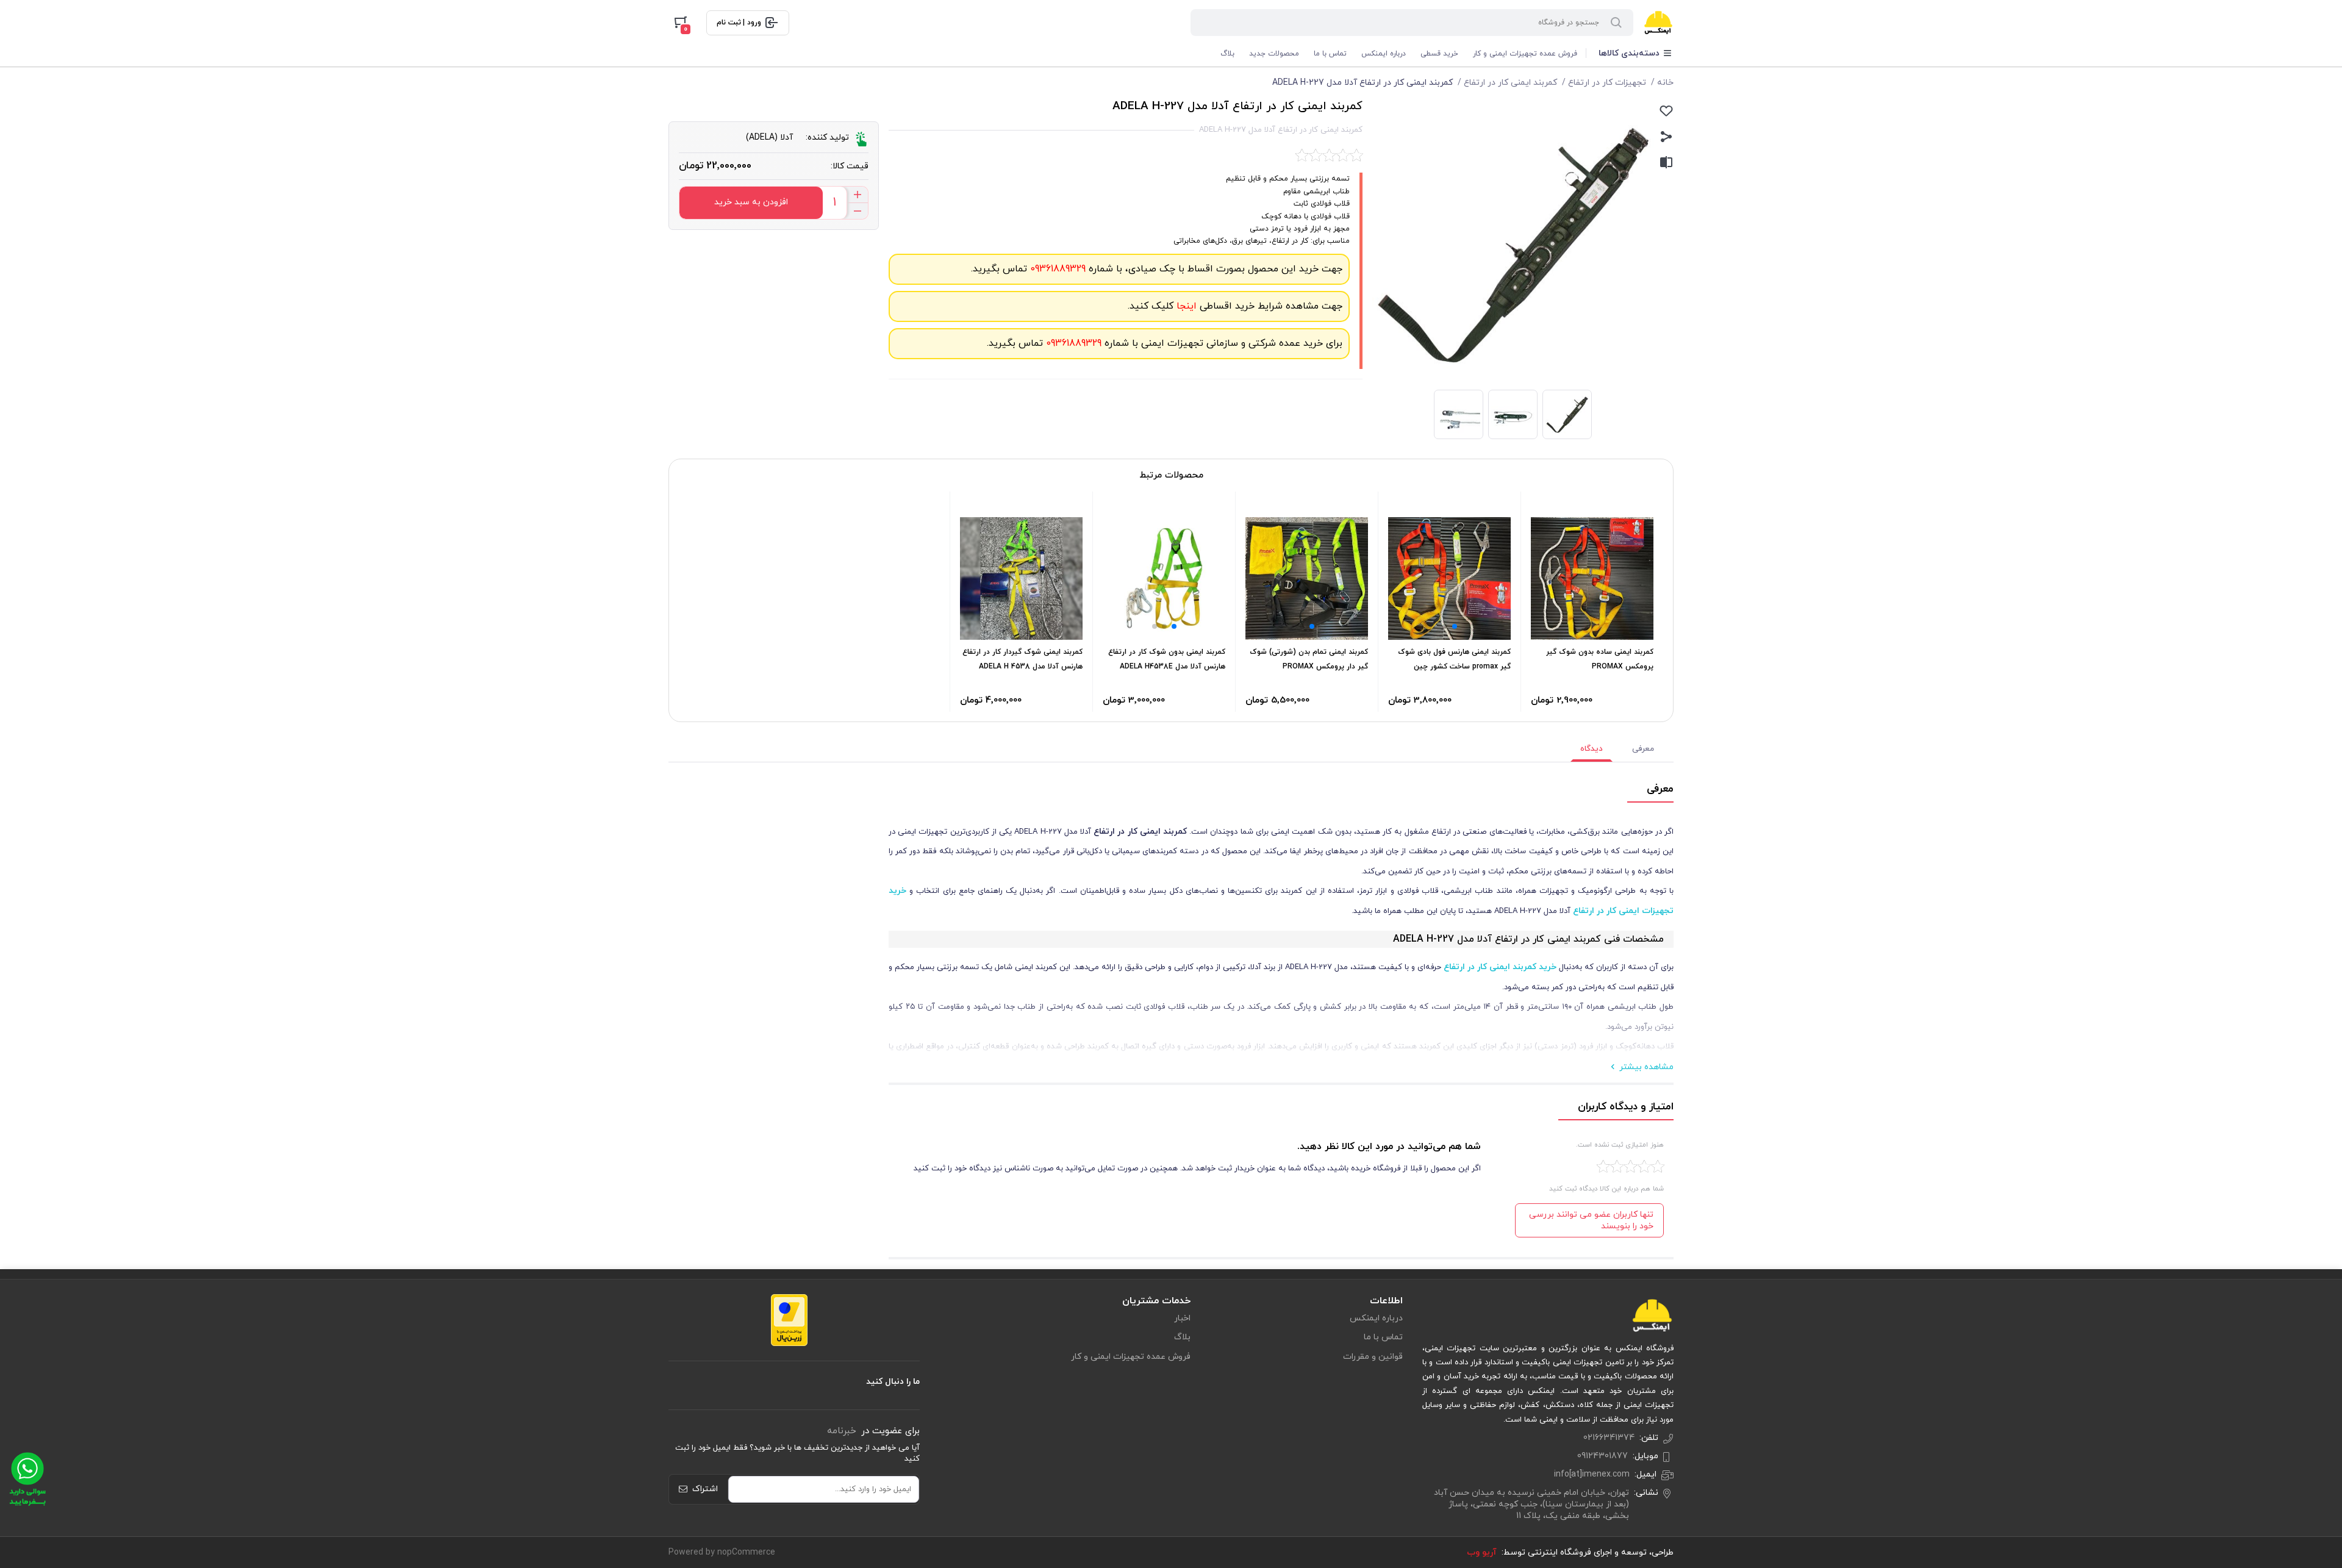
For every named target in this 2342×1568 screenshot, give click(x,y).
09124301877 (1603, 1456)
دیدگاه (1592, 749)
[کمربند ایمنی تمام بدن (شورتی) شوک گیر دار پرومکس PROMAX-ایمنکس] (1307, 578)
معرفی (1643, 749)
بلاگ (1227, 54)
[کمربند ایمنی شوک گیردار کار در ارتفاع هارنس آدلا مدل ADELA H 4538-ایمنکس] (1021, 578)
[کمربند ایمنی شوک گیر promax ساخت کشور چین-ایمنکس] (1449, 578)
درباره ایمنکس (1384, 54)
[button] (1455, 626)
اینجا (1185, 306)
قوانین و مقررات (1373, 1357)
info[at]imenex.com (1592, 1474)
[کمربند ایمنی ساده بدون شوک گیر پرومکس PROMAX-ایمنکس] (1592, 578)
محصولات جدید (1274, 54)
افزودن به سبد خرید (751, 202)
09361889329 (1056, 269)
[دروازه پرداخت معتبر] (789, 1319)
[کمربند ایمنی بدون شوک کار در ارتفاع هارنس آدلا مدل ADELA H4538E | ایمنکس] (1164, 578)
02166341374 (1609, 1438)
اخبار (1182, 1318)
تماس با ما (1330, 54)
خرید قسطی (1439, 54)
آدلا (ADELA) (769, 138)
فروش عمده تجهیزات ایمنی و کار (1525, 54)
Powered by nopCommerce (722, 1552)
